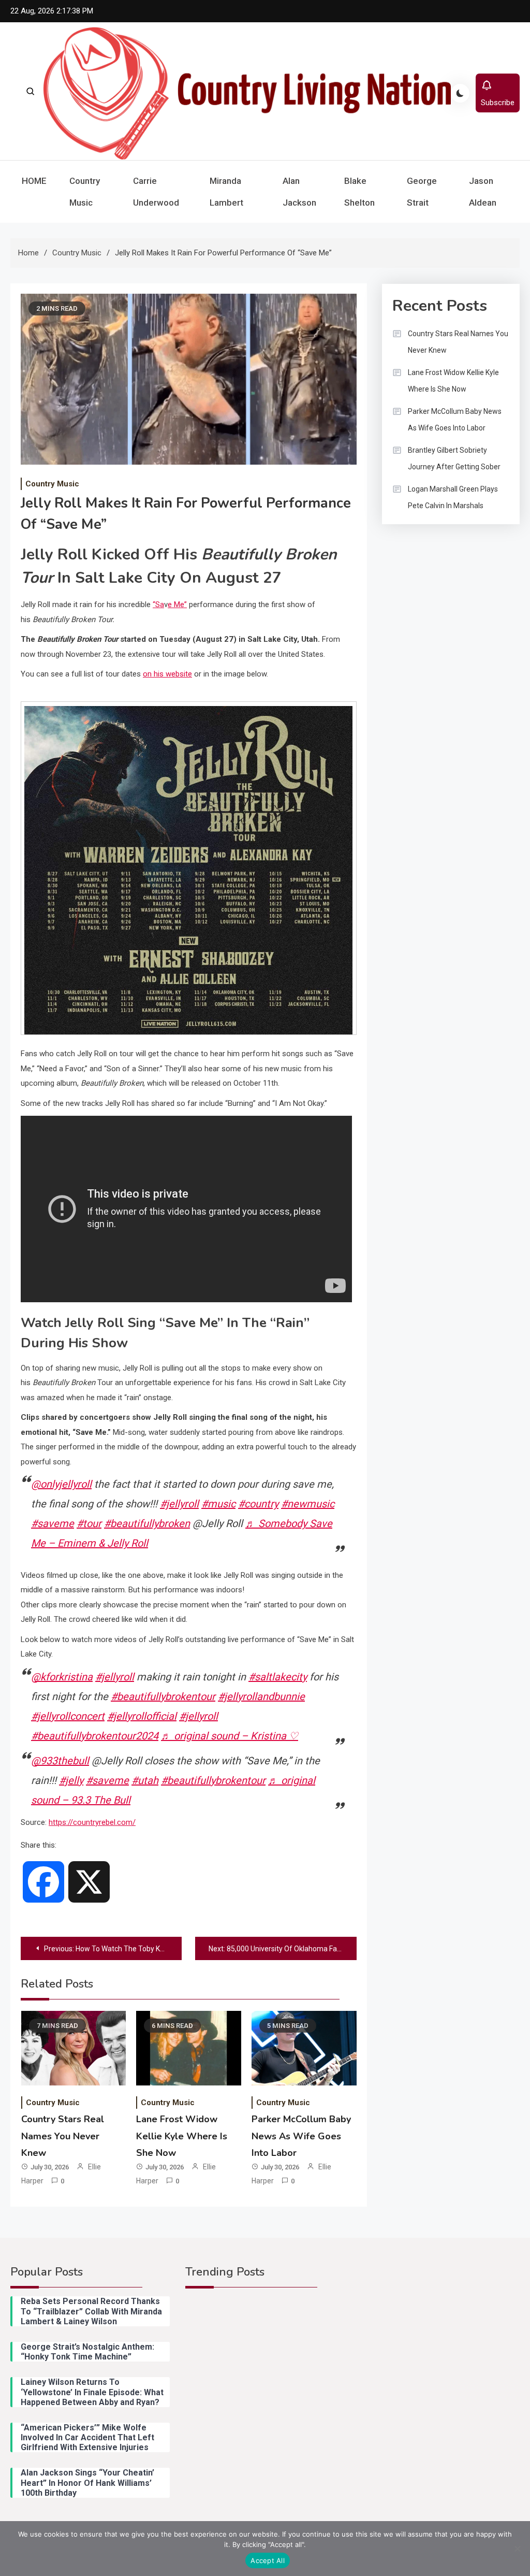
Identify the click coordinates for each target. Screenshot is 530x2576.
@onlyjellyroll (61, 1484)
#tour (89, 1523)
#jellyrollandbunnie (261, 1696)
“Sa (158, 605)
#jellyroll (179, 1504)
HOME (34, 181)
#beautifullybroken (147, 1523)
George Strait (422, 192)
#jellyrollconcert (68, 1716)
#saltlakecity (278, 1677)
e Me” (177, 605)
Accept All (268, 2560)
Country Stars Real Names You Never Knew (63, 2136)
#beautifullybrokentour (163, 1696)
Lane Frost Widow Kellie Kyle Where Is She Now (182, 2136)
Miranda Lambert (226, 192)
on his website (167, 674)
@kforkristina (62, 1677)
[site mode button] (460, 93)
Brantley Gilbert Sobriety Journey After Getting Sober (454, 458)
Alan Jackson (299, 192)
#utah (145, 1780)
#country (258, 1504)
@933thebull (60, 1761)
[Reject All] (517, 2549)
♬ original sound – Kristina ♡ (230, 1736)
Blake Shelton (359, 192)
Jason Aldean (483, 192)
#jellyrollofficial (142, 1716)
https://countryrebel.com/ (92, 1822)
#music (218, 1504)
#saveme (53, 1523)
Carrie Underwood (156, 192)
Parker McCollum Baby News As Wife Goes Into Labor (301, 2136)
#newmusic (308, 1504)
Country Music (85, 192)
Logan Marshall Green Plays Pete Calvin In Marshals (453, 497)
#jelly (71, 1780)
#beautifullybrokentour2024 (95, 1736)
